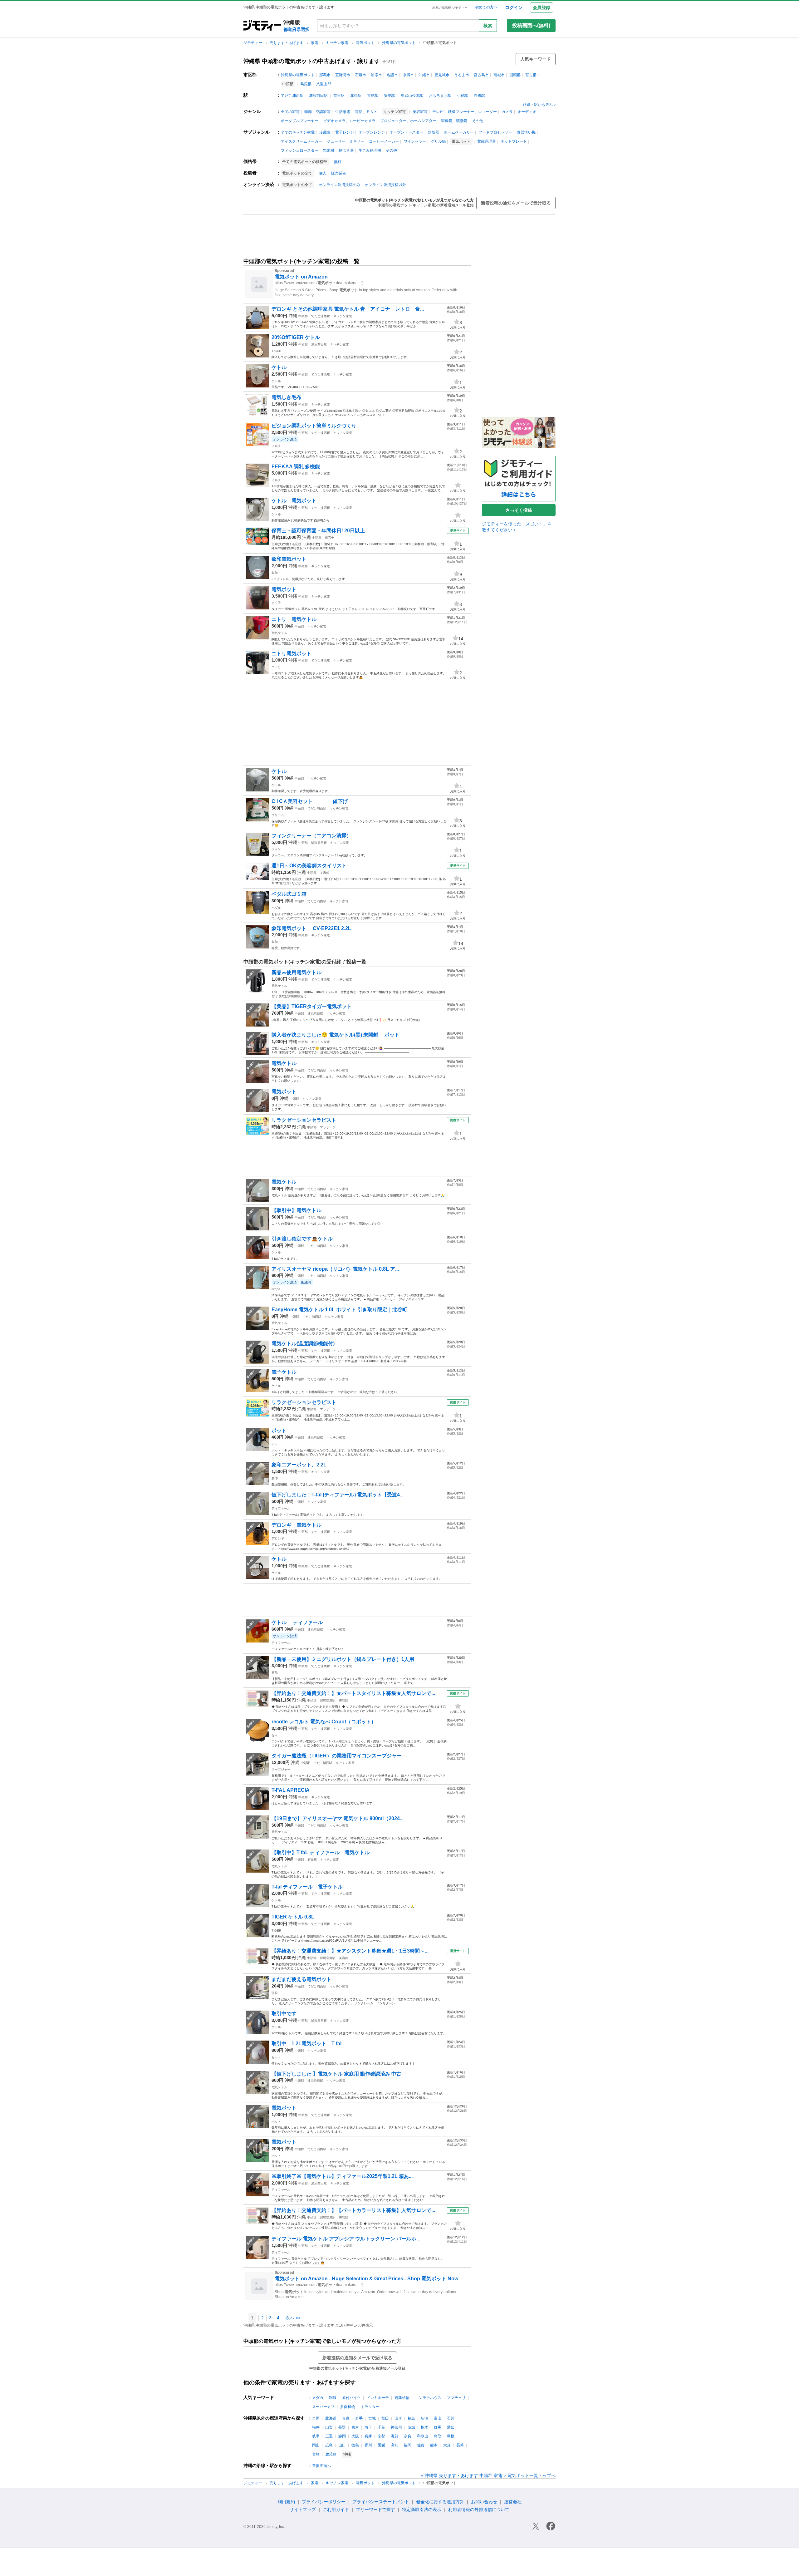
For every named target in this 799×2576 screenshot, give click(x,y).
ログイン (514, 7)
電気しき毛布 (287, 397)
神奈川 (396, 2427)
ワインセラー (415, 141)
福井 (316, 2427)
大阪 (355, 2436)
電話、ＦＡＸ (366, 112)
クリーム (278, 815)
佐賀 (421, 2445)
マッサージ (328, 1127)
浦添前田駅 (318, 96)
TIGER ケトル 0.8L (293, 1917)
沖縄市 (424, 75)
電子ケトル (284, 1372)
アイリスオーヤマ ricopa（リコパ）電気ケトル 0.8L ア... (335, 1269)
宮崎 (316, 2454)
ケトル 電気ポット (294, 501)
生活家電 (343, 112)
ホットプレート (514, 141)
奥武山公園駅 (412, 96)
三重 (329, 2436)
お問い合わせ (484, 2502)
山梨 (329, 2427)
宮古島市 (481, 75)
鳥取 (438, 2436)
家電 (315, 43)
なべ (275, 1735)
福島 (411, 2418)
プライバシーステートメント (381, 2502)
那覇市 (325, 75)
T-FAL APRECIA (291, 1790)
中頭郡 (303, 316)
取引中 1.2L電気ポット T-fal (306, 2044)
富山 (438, 2418)
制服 (333, 2398)
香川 (368, 2445)
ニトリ (276, 667)
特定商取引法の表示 (422, 2510)
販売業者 (339, 173)
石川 (451, 2418)
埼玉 (368, 2427)
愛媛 (381, 2445)
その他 (478, 121)
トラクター (370, 2407)
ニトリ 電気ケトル (294, 619)
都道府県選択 (297, 29)
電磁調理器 (487, 141)
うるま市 (462, 75)
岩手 (359, 2418)
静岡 (342, 2436)
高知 (395, 2445)
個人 (323, 173)
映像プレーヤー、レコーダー (473, 112)
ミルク (276, 446)
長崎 (460, 2445)
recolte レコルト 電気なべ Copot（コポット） (324, 1722)
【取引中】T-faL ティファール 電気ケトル (321, 1852)
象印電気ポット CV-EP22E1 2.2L (311, 928)
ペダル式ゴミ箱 (289, 894)
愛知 (451, 2427)
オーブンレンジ (372, 132)
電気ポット (366, 43)
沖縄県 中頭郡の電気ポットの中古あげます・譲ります (312, 61)
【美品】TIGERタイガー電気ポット (312, 1006)
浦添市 (376, 75)
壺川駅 (479, 96)
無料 (338, 162)
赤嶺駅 (356, 96)
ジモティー (253, 43)
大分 (447, 2445)
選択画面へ (321, 2466)
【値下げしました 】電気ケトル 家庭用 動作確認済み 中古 (336, 2074)
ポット (279, 1431)
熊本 (434, 2445)
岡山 (316, 2445)
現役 (275, 1993)
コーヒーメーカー (384, 141)
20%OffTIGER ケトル (296, 337)
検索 (488, 26)
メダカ (318, 2398)
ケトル (279, 367)
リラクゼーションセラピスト (304, 1120)
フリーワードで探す (375, 2510)
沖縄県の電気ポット (399, 43)
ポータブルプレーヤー (300, 121)
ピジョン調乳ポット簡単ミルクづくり (314, 426)
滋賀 (395, 2436)
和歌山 (423, 2436)
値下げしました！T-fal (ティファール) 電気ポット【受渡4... (338, 1495)
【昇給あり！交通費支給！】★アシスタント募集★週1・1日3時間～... (350, 1951)
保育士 (330, 538)
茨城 (411, 2427)
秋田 (385, 2418)
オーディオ (527, 112)
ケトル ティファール (297, 1622)
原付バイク (351, 2398)
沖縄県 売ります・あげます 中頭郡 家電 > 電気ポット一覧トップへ (490, 2475)
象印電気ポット (289, 559)
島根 (451, 2436)
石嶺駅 (312, 1860)
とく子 (276, 603)
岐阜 (316, 2436)
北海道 (331, 2418)
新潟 (424, 2418)
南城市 (499, 75)
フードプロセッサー (495, 132)
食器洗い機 (526, 132)
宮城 (372, 2418)
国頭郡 (515, 75)
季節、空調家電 (317, 112)
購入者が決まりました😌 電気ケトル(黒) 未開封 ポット (336, 1035)
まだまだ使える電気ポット (301, 1979)
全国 (316, 2418)
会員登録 (542, 7)
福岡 (408, 2445)
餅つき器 (346, 150)
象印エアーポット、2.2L (299, 1465)
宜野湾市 (343, 75)
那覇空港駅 (328, 1700)
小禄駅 (463, 96)
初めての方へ (486, 7)
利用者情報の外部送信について (479, 2510)
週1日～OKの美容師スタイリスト (309, 866)
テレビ (438, 112)
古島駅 (373, 96)
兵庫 (368, 2436)
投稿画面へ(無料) (531, 25)
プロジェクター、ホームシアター (408, 121)
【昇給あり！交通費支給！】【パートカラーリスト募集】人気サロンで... (353, 2210)
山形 (398, 2418)
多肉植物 (348, 2407)
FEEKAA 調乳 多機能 (296, 467)
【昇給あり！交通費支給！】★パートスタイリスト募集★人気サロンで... (353, 1693)
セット (276, 2057)
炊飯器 (434, 132)
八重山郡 (324, 84)
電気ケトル (279, 633)
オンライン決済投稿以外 (385, 185)
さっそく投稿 (519, 510)
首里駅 (339, 96)
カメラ (507, 112)
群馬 (438, 2427)
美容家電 (420, 112)
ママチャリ (456, 2398)
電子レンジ (345, 132)
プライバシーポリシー (324, 2502)
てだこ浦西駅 (292, 96)
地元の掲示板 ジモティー (450, 8)
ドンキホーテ (378, 2398)
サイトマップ (303, 2510)
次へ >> (293, 2318)
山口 (342, 2445)
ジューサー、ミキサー (346, 141)
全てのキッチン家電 (298, 132)
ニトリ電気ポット (292, 654)
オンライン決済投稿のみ (340, 185)
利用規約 (286, 2502)
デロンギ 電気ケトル (297, 1525)
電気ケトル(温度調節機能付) (303, 1344)
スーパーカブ (323, 2407)
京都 (381, 2436)
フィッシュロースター (300, 150)
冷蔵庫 (325, 132)
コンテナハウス (428, 2398)
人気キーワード (536, 59)
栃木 (424, 2427)
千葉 (381, 2427)
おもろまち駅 (440, 96)
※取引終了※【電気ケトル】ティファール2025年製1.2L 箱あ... (342, 2176)
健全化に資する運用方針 (440, 2502)
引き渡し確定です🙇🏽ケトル (302, 1239)
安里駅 (390, 96)
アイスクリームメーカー (301, 141)
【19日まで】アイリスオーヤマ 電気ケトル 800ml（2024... (338, 1818)
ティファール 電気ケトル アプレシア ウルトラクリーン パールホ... (346, 2239)
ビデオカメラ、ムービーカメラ (349, 121)
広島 (329, 2445)
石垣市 (360, 75)
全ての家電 (290, 112)
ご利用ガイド (336, 2510)
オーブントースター (406, 132)
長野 (342, 2427)
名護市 (392, 75)
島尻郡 (306, 84)
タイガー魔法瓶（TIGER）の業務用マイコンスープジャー (337, 1756)
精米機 (329, 150)
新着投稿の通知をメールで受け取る (516, 203)
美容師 (325, 873)
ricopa (276, 1289)
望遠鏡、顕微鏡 (454, 121)
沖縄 (293, 316)
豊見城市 (442, 75)
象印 (275, 573)
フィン (276, 849)
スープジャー (281, 1769)
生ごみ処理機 (370, 150)
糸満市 (408, 75)
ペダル (276, 908)
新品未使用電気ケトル (297, 972)
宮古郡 (531, 75)
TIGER (276, 351)
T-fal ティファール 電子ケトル (307, 1887)
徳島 (355, 2445)
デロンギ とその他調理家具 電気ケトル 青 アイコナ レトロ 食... (348, 309)
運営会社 (513, 2502)
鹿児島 (331, 2454)
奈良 (408, 2436)
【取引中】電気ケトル (297, 1210)
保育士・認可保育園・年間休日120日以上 (318, 531)
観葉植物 (402, 2398)
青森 (346, 2418)
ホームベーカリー (459, 132)
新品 (275, 1673)
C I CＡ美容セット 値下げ (310, 801)
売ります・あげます (287, 43)
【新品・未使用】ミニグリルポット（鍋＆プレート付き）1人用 (343, 1659)
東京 (355, 2427)
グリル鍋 (438, 141)
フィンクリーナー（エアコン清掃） (311, 836)
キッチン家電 (338, 43)
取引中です (284, 2014)
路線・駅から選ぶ (538, 105)
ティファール (281, 1508)
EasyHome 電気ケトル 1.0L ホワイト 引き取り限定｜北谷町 (339, 1310)
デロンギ (278, 1538)
